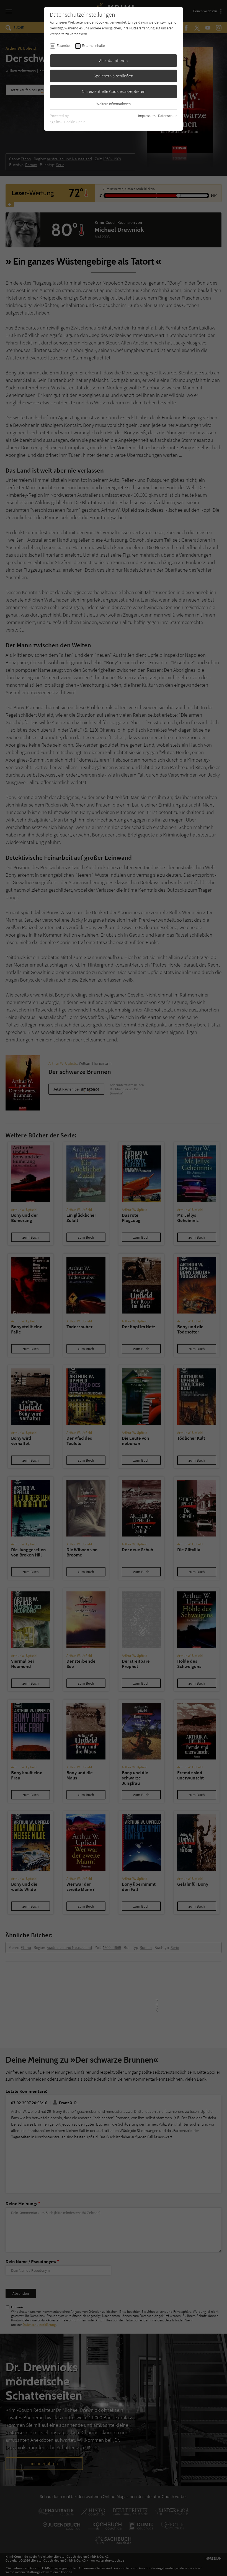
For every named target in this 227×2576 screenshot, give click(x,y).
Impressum (147, 116)
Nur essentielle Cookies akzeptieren (114, 91)
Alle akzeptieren (114, 60)
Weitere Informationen (114, 104)
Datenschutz (168, 116)
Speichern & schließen (114, 76)
